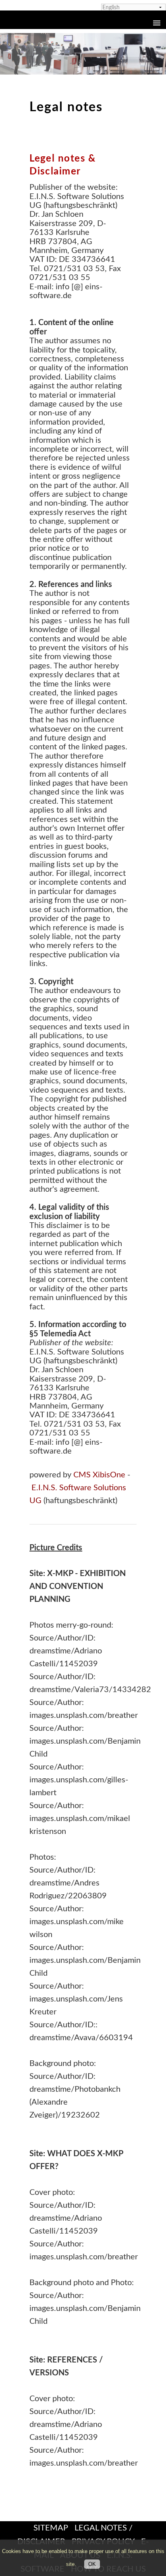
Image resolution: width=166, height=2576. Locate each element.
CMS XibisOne (99, 1475)
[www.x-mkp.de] (83, 53)
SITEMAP (51, 2528)
